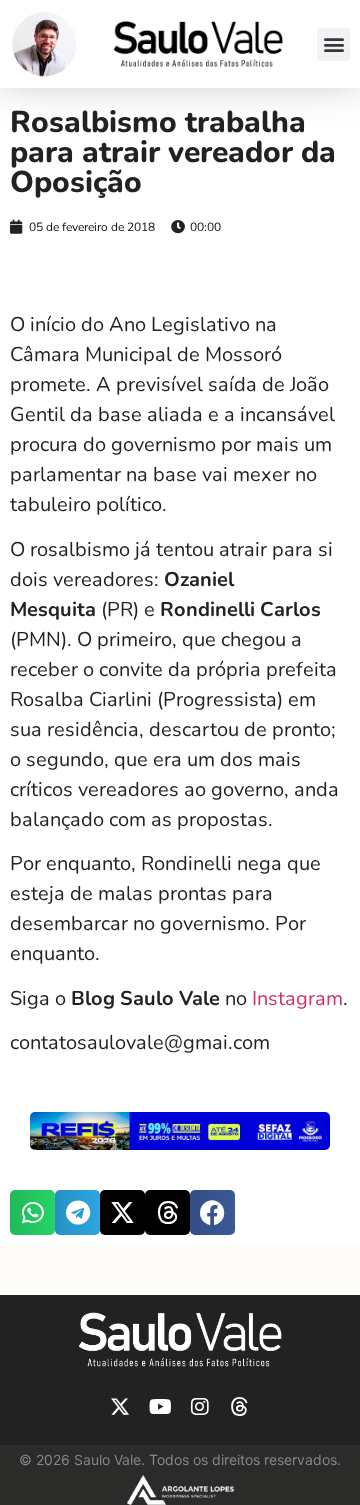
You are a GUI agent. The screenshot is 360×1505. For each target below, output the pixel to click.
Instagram (297, 998)
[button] (333, 44)
